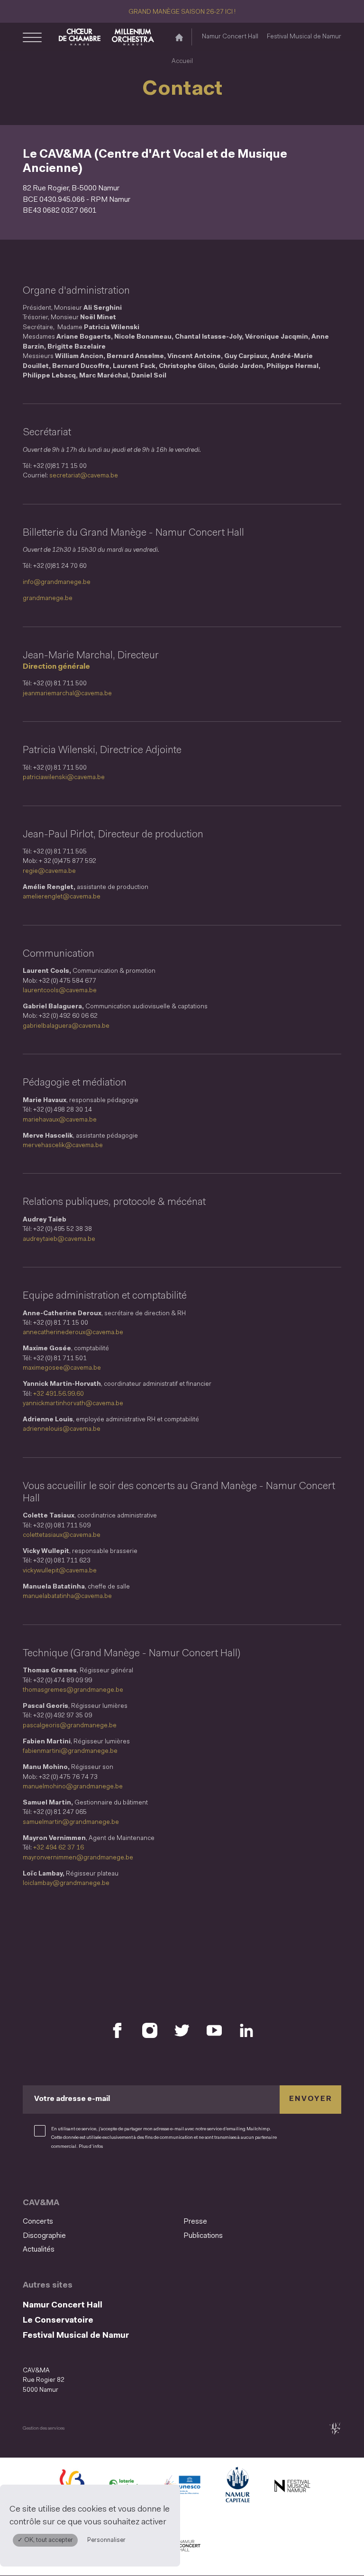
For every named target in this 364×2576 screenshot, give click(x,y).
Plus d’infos (91, 2147)
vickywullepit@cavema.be (60, 1571)
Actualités (39, 2250)
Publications (203, 2236)
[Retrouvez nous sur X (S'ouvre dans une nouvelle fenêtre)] (182, 2030)
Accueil (182, 61)
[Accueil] (179, 37)
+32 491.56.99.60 (59, 1394)
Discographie (44, 2236)
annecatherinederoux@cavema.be (73, 1333)
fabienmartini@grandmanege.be (70, 1751)
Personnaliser (106, 2540)
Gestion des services (44, 2428)
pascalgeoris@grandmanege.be (70, 1726)
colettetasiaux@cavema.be (62, 1535)
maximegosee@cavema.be (62, 1368)
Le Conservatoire (58, 2320)
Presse (195, 2222)
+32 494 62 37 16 (59, 1848)
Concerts (38, 2222)
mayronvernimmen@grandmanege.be (78, 1858)
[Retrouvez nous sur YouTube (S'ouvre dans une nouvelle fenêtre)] (214, 2030)
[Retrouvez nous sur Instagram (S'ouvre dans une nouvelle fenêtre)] (150, 2030)
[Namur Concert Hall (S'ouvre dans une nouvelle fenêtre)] (182, 2546)
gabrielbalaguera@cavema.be (66, 1026)
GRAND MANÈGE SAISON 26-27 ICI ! (182, 12)
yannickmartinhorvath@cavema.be (73, 1404)
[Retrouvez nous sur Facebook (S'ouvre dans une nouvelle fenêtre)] (118, 2030)
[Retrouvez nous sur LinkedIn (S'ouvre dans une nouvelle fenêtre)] (246, 2030)
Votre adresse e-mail (72, 2099)
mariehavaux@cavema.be (60, 1120)
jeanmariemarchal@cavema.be (67, 694)
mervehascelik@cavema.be (63, 1145)
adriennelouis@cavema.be (62, 1429)
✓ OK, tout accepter (45, 2540)
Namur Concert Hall (230, 37)
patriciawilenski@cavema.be (64, 777)
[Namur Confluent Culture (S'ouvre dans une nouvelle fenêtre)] (182, 2487)
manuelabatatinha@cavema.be (67, 1596)
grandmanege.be (48, 598)
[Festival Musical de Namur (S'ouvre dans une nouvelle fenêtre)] (292, 2487)
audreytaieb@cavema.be (59, 1239)
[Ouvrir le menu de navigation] (32, 37)
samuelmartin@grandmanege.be (71, 1822)
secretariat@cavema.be (84, 476)
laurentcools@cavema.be (60, 991)
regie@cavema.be (49, 871)
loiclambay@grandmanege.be (66, 1883)
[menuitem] (100, 2222)
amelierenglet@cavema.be (62, 897)
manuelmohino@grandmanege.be (73, 1787)
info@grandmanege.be (57, 582)
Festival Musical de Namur (304, 37)
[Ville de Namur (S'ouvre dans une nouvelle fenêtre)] (237, 2487)
